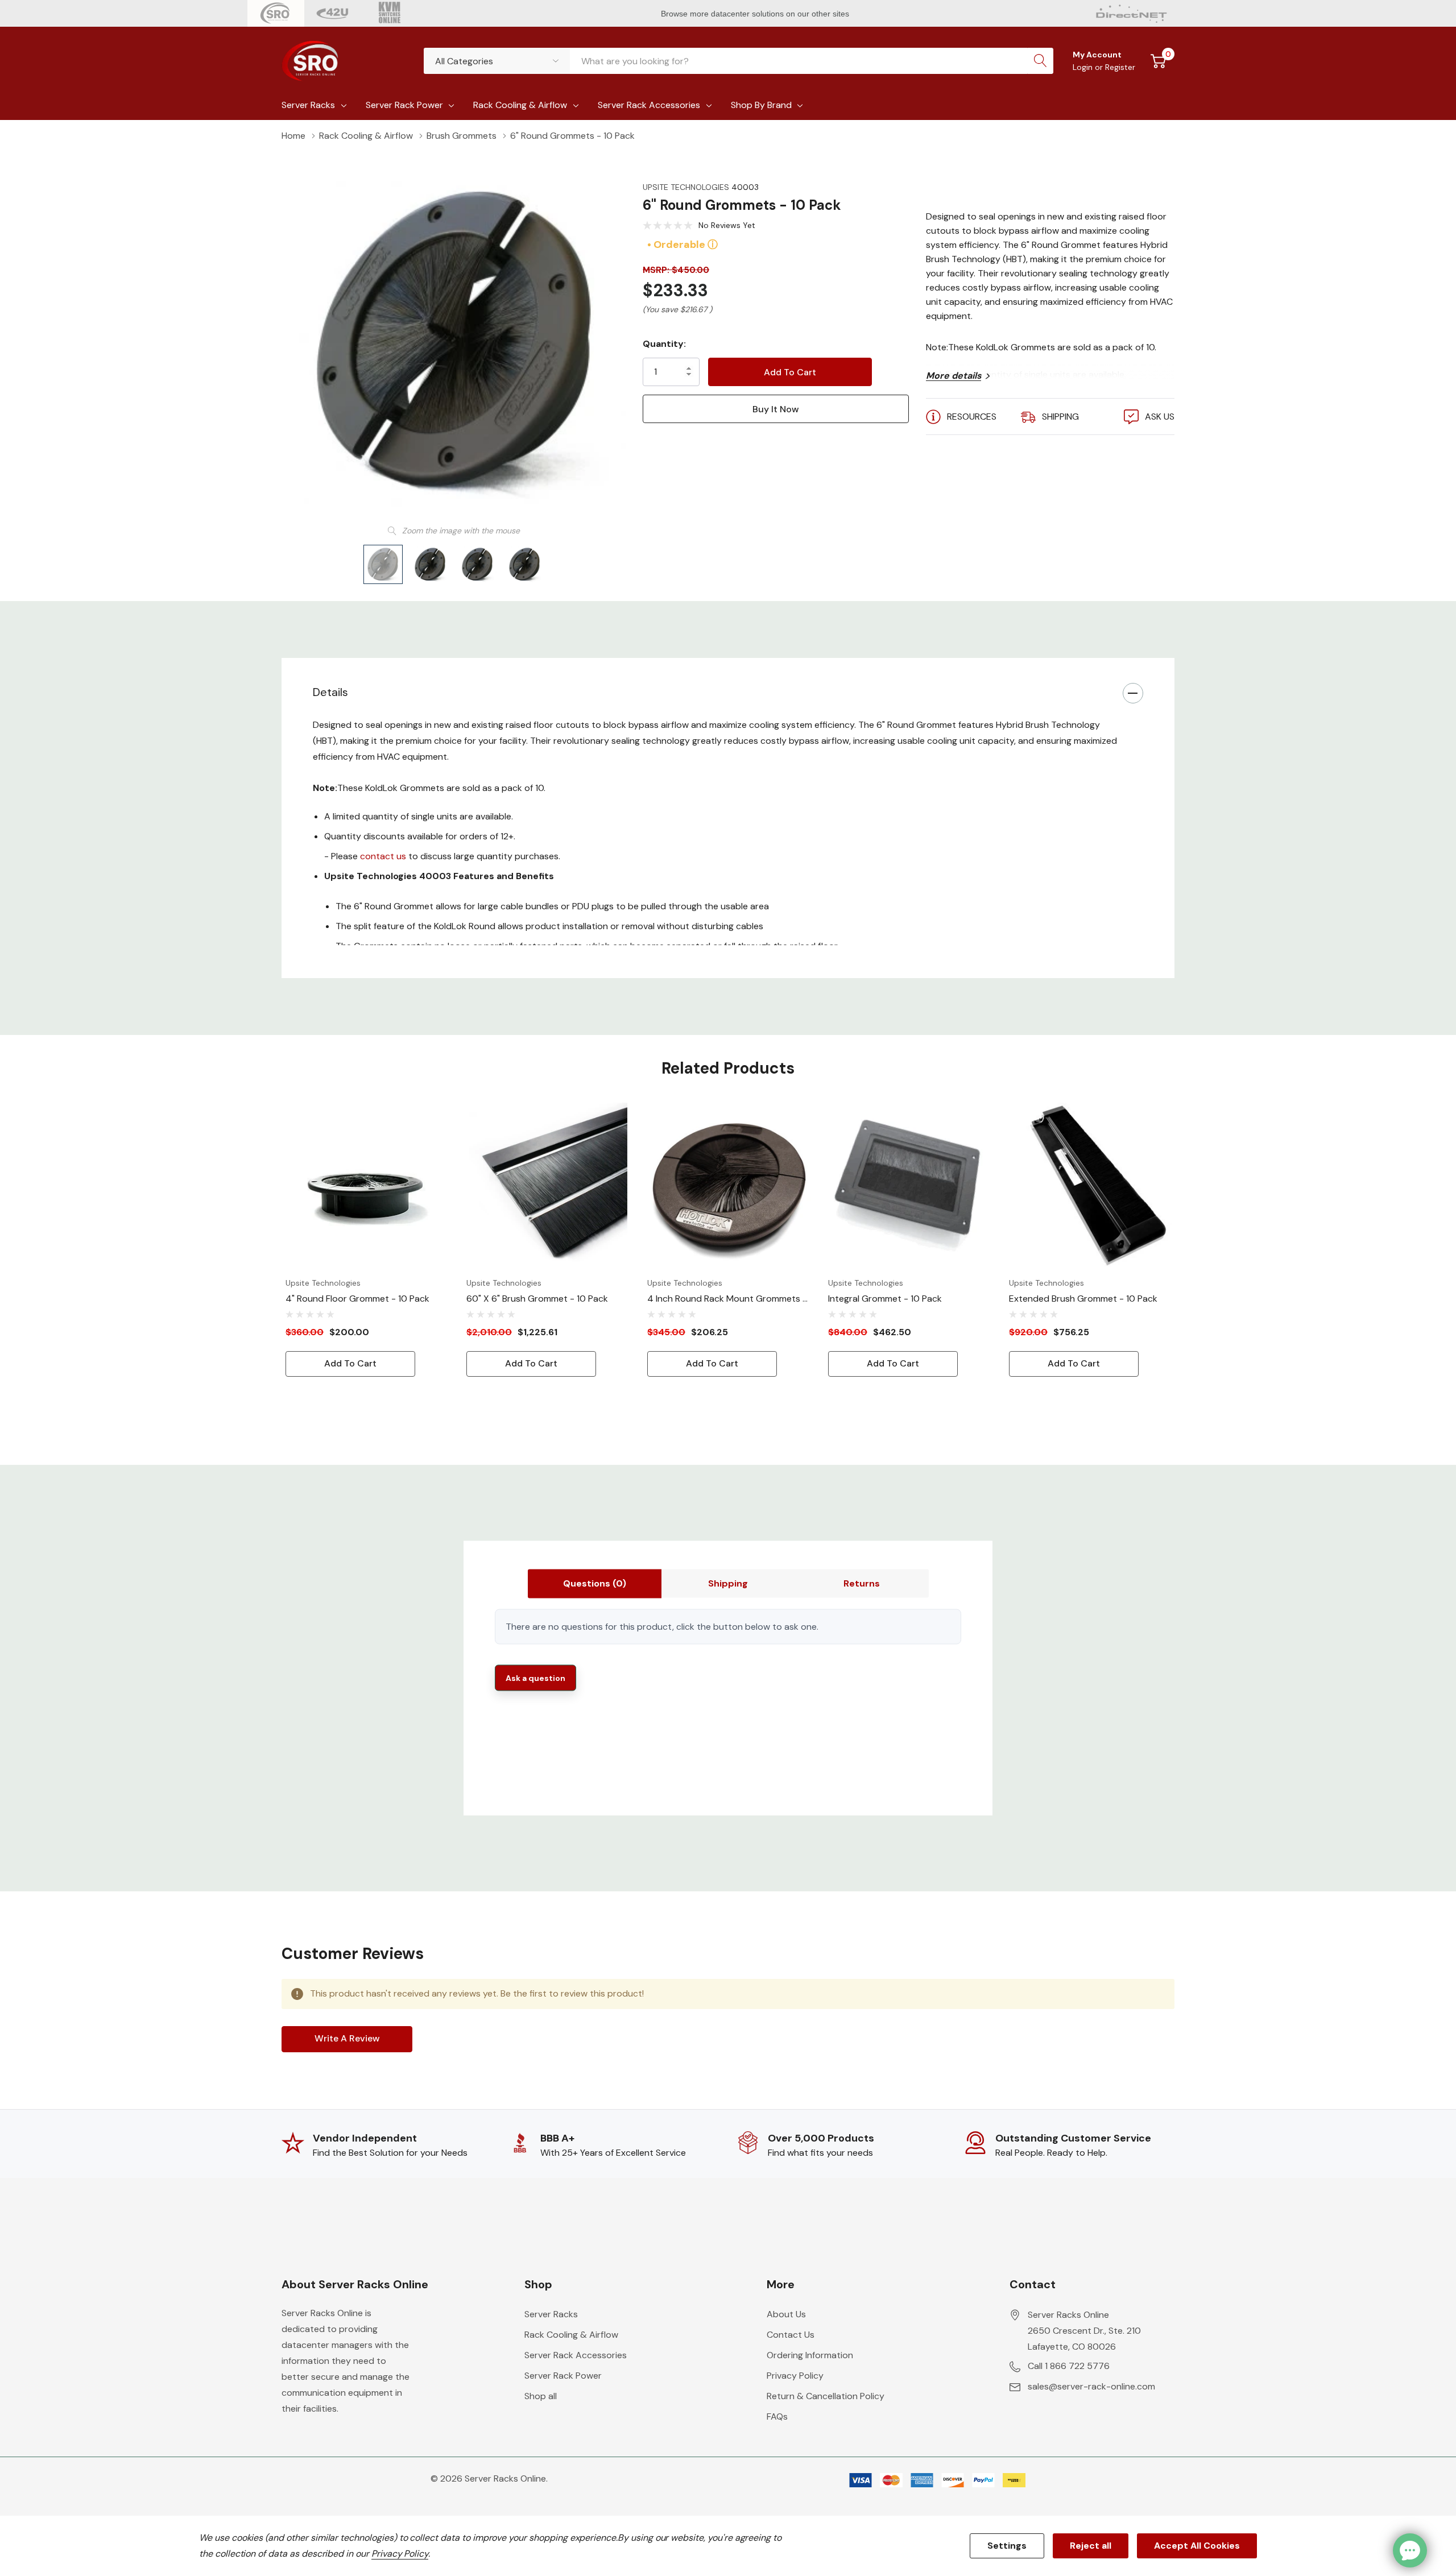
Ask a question (535, 1678)
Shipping (728, 1583)
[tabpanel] (367, 1240)
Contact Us (791, 2335)
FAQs (777, 2416)
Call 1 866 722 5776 (1069, 2366)
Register (1120, 67)
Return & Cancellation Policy (826, 2396)
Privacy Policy (795, 2376)
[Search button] (1040, 61)
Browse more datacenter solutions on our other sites (756, 14)
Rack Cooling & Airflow (520, 105)
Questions (595, 1583)
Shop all (541, 2396)
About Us (786, 2314)
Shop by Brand (761, 105)
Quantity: (664, 344)
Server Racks (308, 105)
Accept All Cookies (1197, 2546)
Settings (1007, 2546)
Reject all (1091, 2546)
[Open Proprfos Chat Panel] (1410, 2550)
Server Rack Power (404, 105)
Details (330, 692)
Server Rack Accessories (649, 105)
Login (1084, 67)
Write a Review (347, 2038)
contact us (383, 856)
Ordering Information (810, 2355)
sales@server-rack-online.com (1091, 2386)
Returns (862, 1583)
